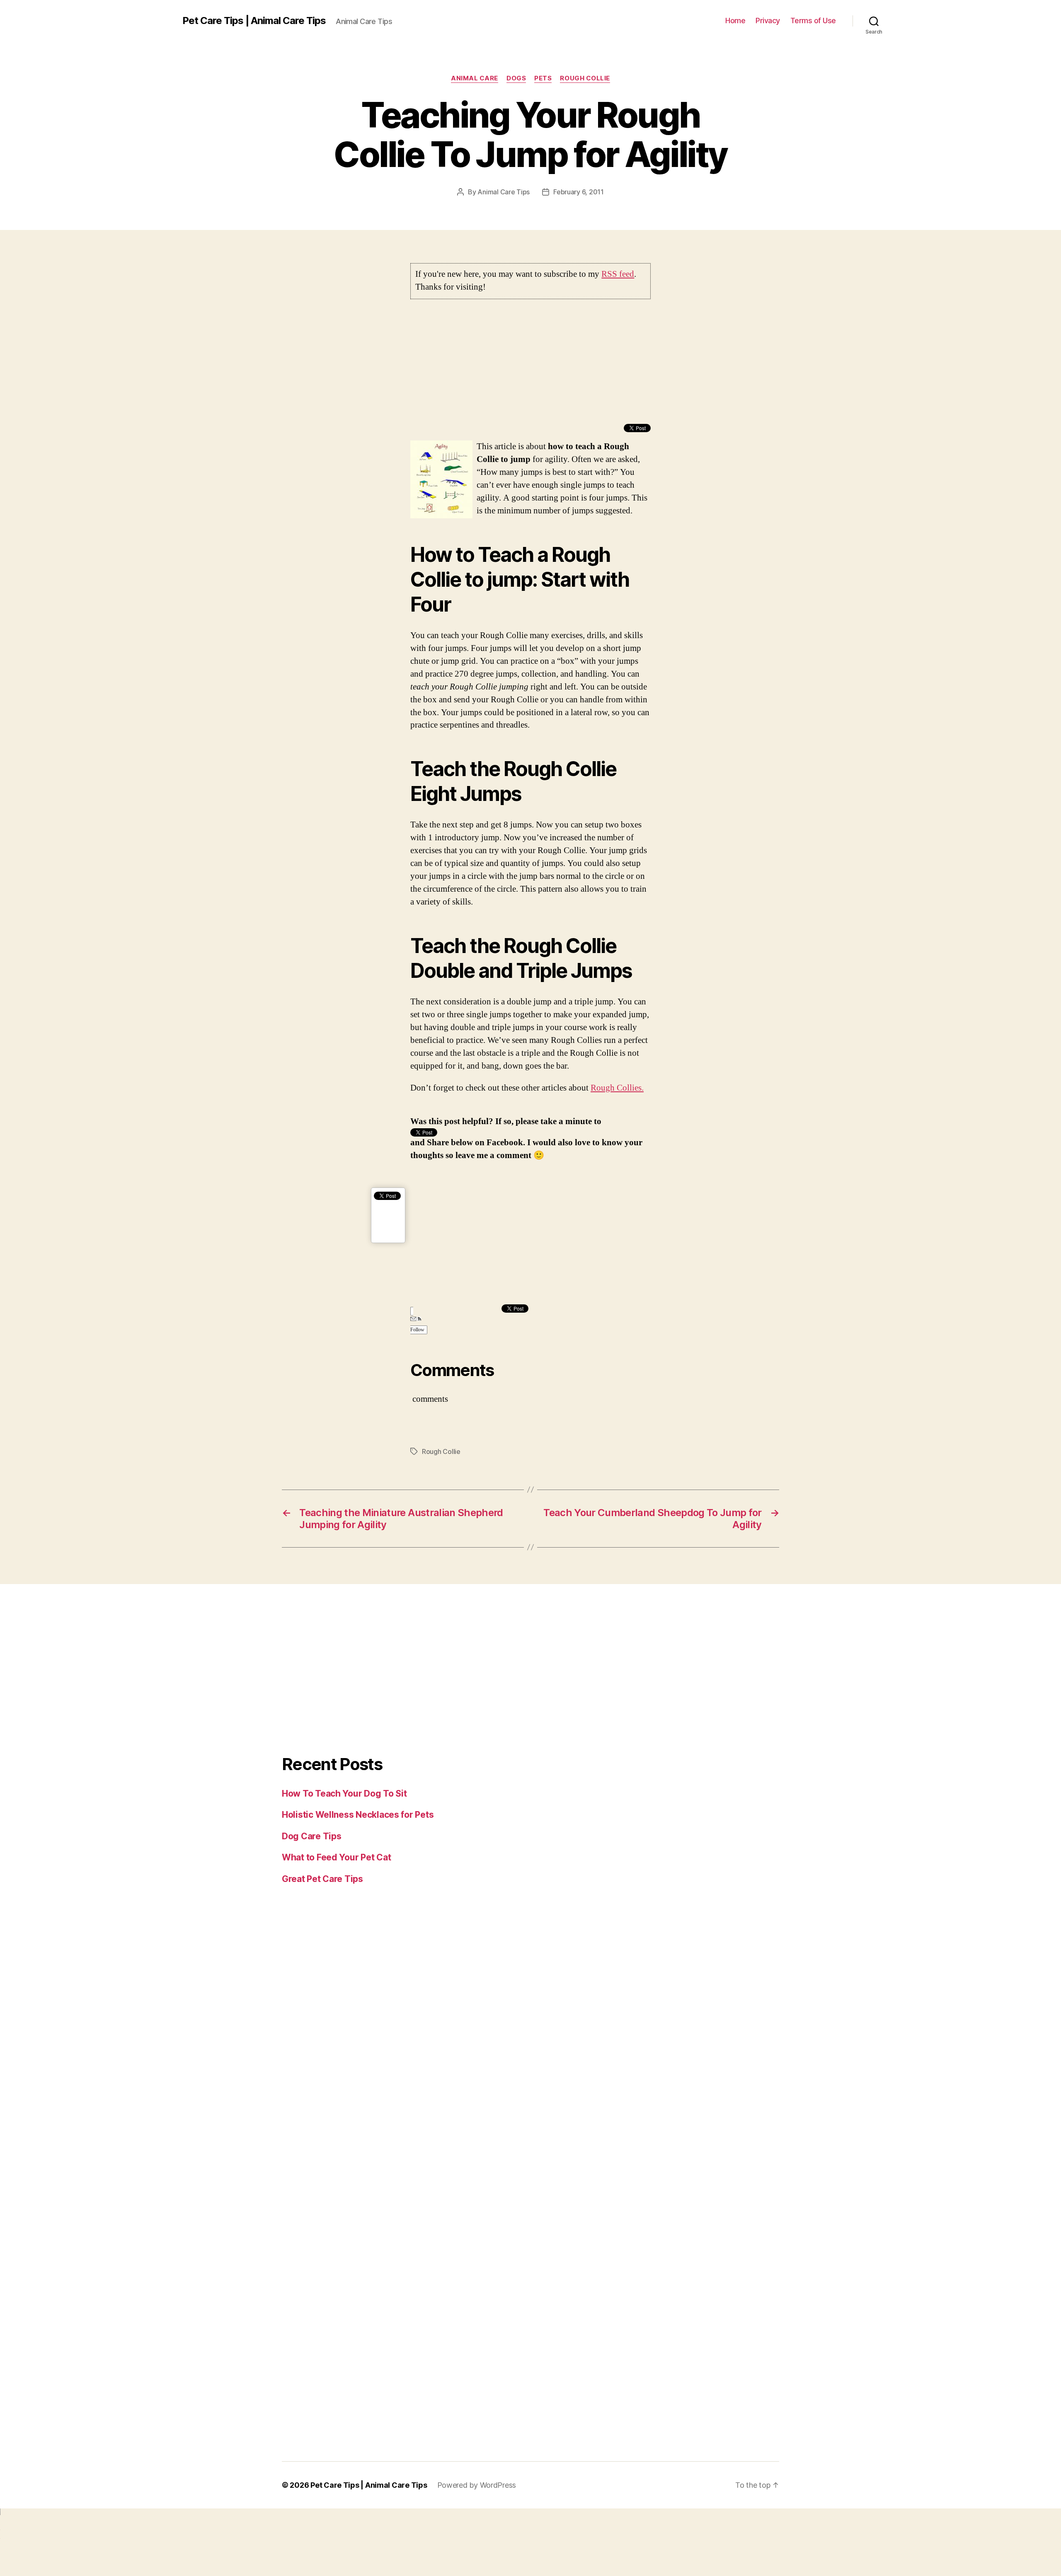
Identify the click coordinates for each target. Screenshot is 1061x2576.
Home (735, 21)
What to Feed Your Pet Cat (336, 1857)
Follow (417, 1330)
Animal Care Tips (504, 192)
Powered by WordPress (477, 2485)
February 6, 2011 (579, 192)
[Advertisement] (530, 366)
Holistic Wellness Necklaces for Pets (358, 1815)
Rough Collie (585, 78)
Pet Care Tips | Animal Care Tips (254, 21)
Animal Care (475, 78)
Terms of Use (813, 21)
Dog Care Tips (312, 1836)
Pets (543, 78)
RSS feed (618, 274)
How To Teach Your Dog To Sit (344, 1794)
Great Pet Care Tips (322, 1879)
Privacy (768, 21)
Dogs (516, 78)
